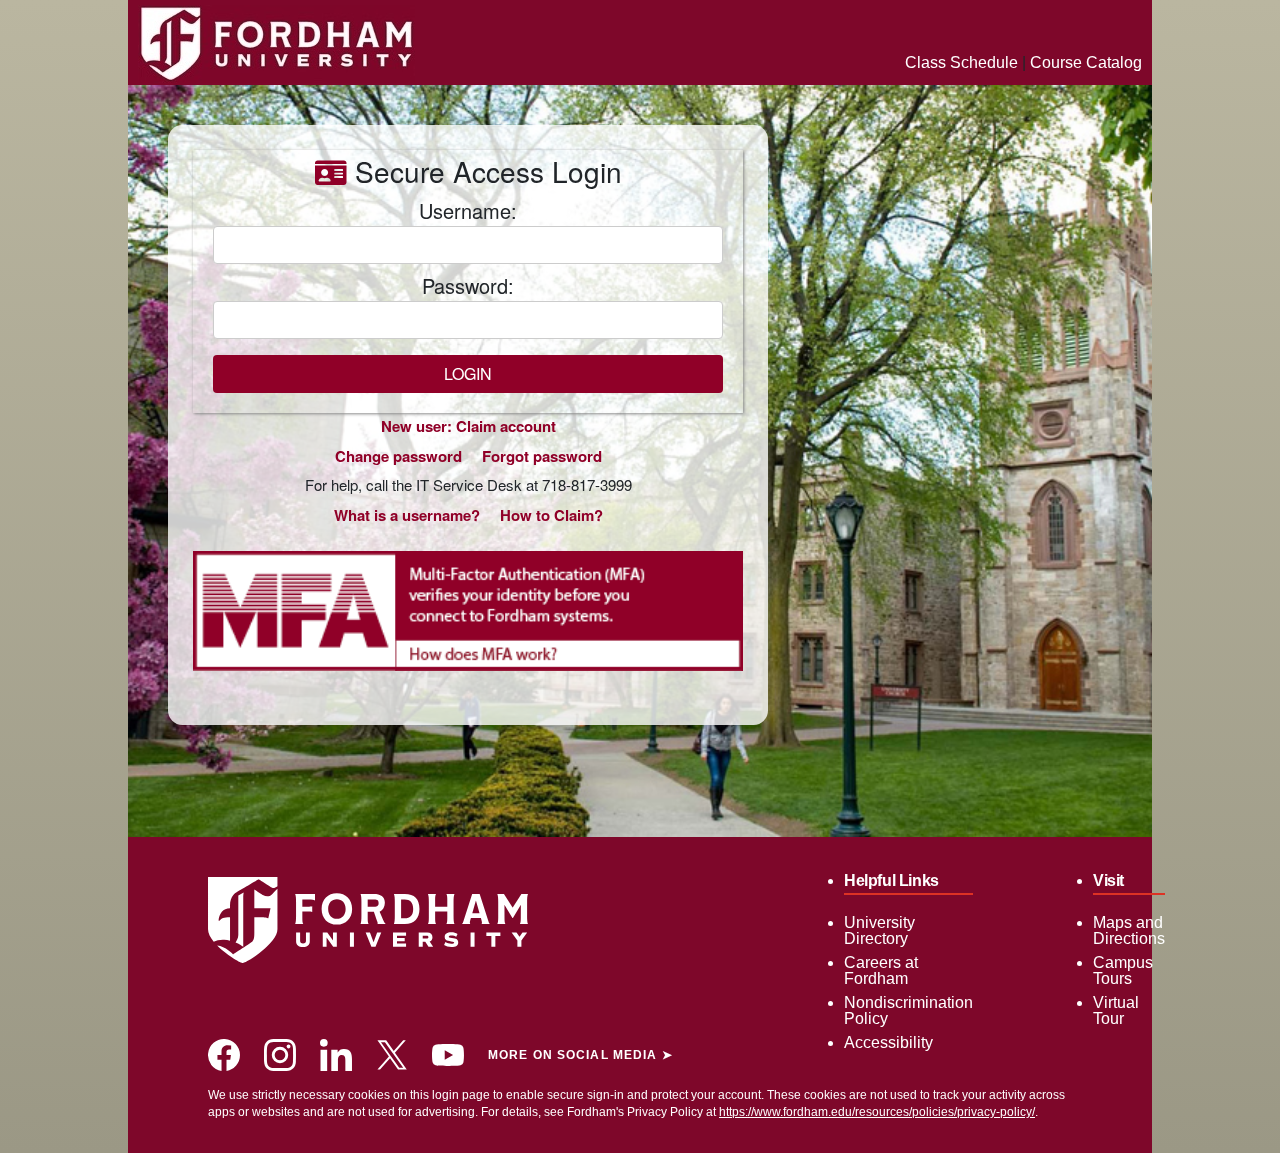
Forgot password (542, 456)
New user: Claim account (468, 426)
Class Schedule (961, 62)
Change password (398, 456)
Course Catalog (1086, 62)
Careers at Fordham (881, 970)
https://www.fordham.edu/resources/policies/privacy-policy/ (877, 1112)
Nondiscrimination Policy (908, 1010)
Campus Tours (1123, 970)
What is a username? (407, 515)
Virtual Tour (1116, 1010)
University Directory (879, 930)
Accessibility (888, 1042)
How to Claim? (551, 515)
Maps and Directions (1129, 930)
